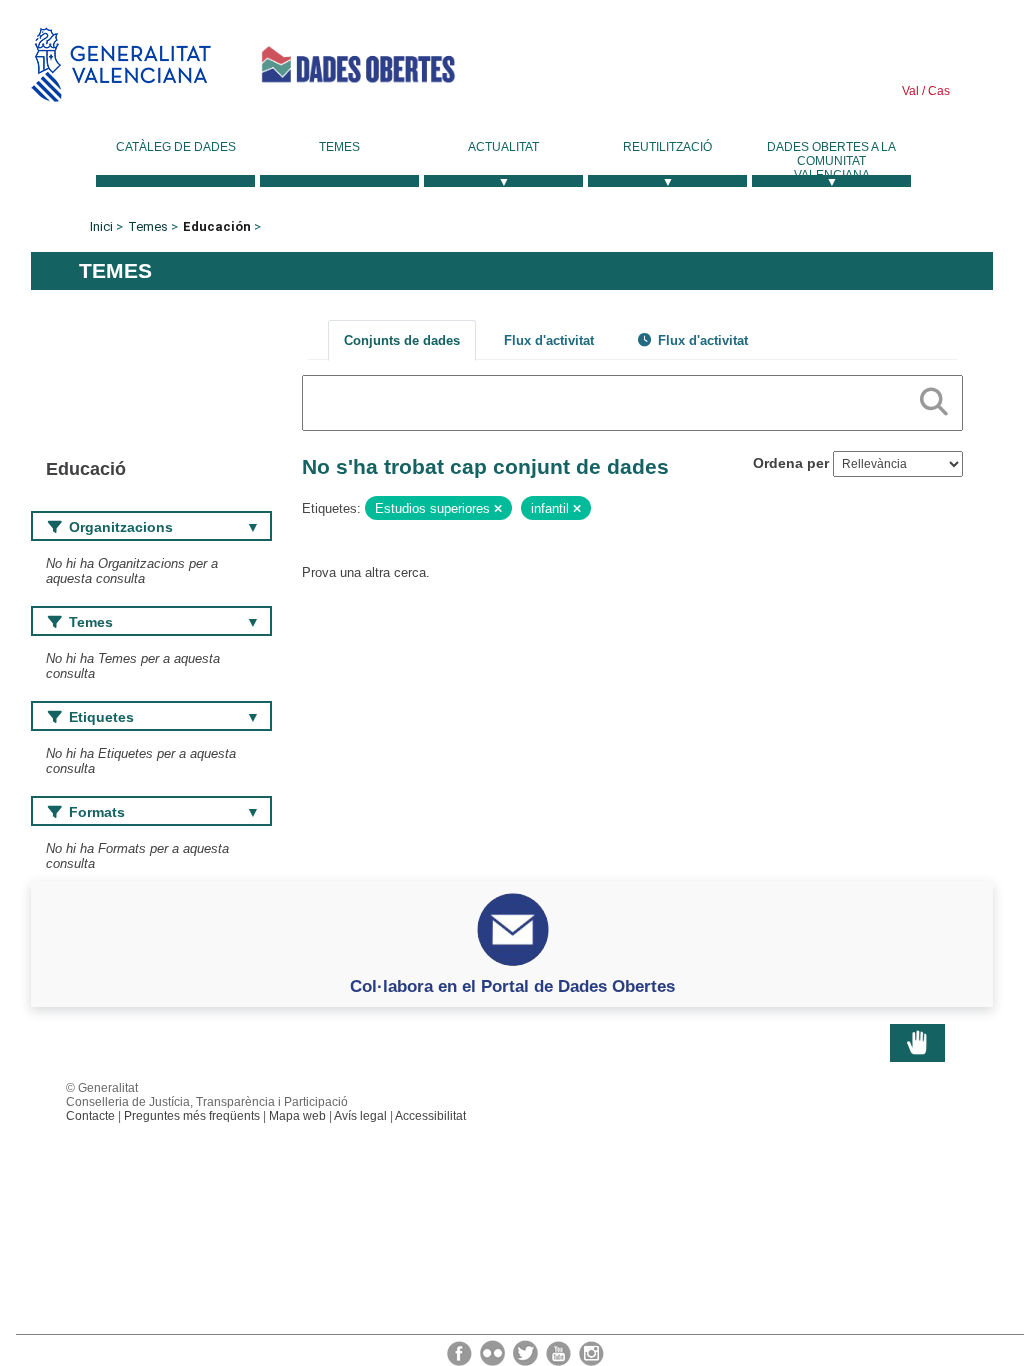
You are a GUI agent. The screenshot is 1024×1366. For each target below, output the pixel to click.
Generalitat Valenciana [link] (121, 64)
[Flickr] (494, 1352)
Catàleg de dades (176, 147)
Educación (217, 226)
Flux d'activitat (549, 340)
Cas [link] (937, 91)
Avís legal (360, 1116)
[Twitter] (527, 1352)
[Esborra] (498, 509)
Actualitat (503, 147)
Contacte (90, 1116)
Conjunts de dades (402, 340)
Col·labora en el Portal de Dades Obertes (512, 986)
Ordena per (791, 463)
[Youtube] (560, 1352)
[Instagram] (591, 1352)
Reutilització (667, 147)
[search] (934, 398)
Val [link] (910, 91)
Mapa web (297, 1116)
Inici (101, 226)
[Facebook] (461, 1352)
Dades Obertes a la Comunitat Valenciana (831, 161)
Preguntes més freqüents (192, 1116)
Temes (339, 147)
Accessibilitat (430, 1116)
